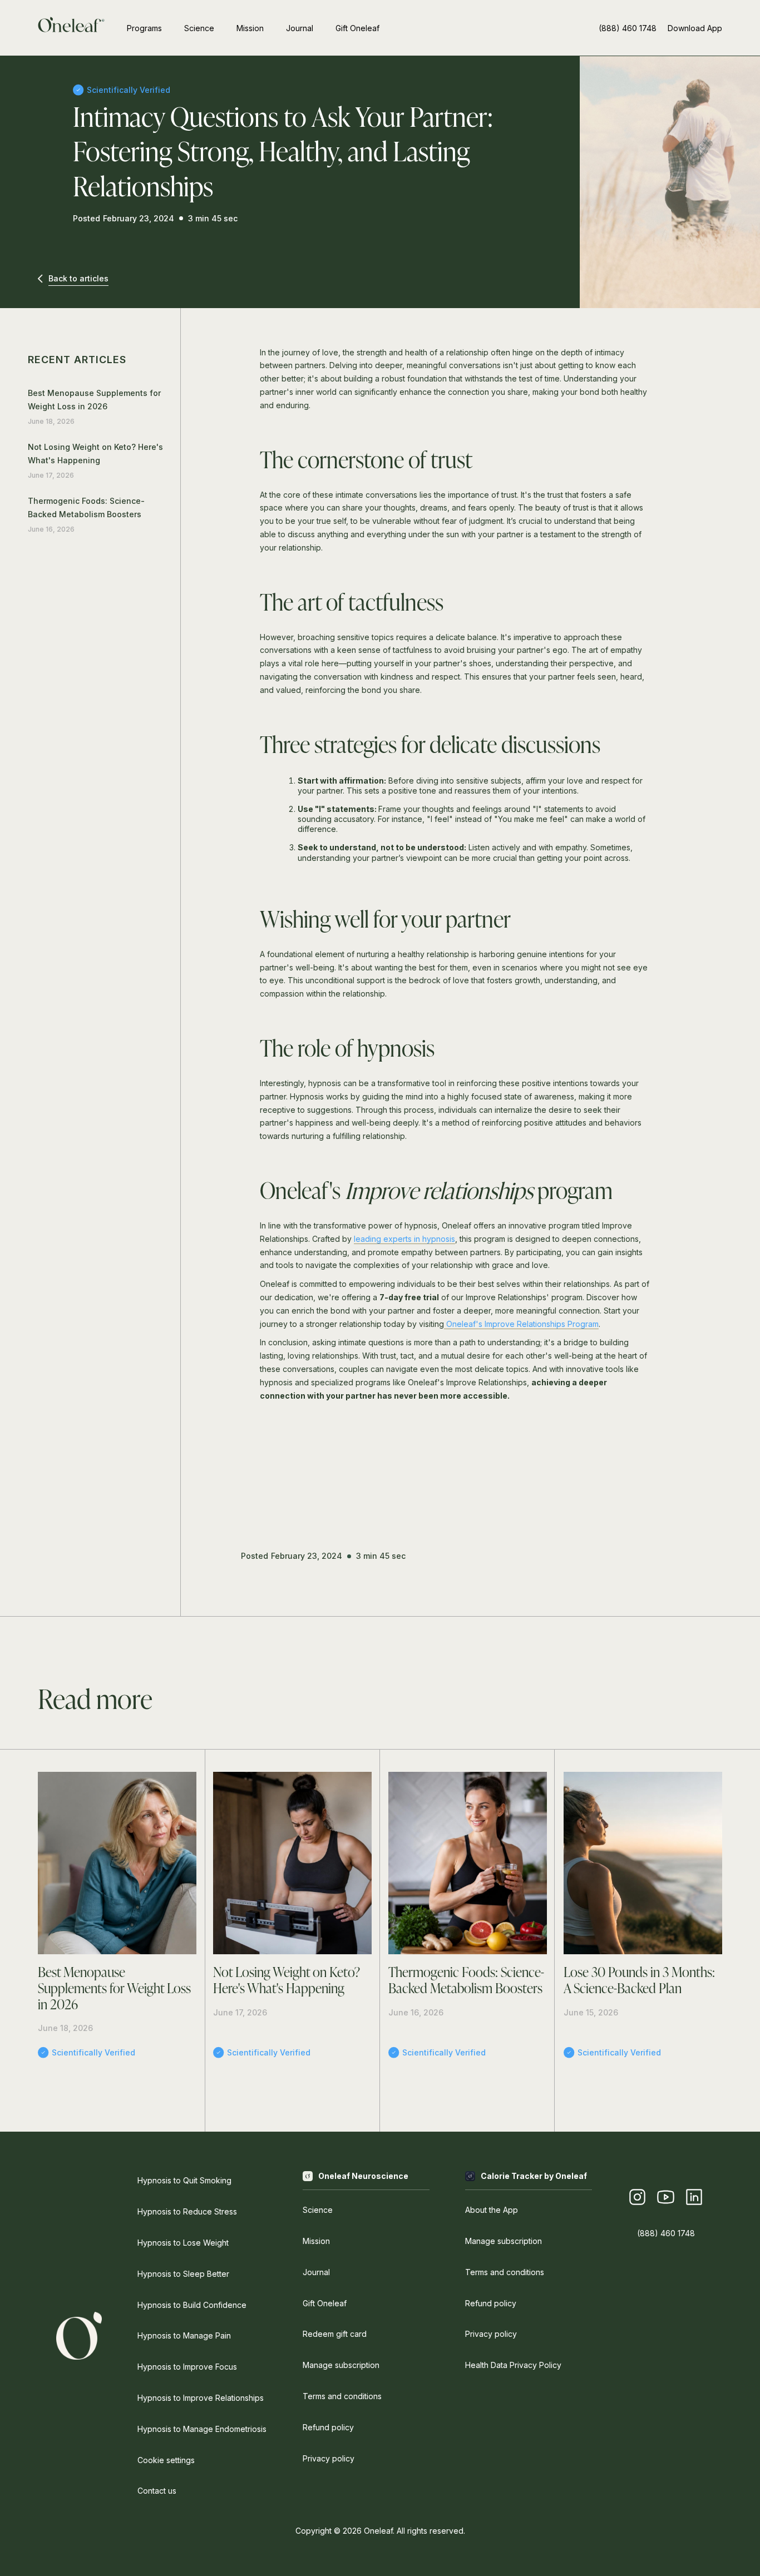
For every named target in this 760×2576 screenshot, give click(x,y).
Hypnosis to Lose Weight (183, 2243)
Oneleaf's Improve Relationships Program (521, 1324)
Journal (300, 28)
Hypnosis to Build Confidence (192, 2305)
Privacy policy (329, 2458)
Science (199, 28)
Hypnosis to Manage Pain (184, 2335)
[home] (71, 28)
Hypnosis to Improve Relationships (201, 2398)
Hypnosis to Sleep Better (183, 2274)
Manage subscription (341, 2365)
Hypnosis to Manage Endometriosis (202, 2429)
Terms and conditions (342, 2396)
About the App (492, 2210)
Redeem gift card (335, 2334)
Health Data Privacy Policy (513, 2365)
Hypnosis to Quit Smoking (184, 2180)
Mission (250, 28)
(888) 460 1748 (628, 28)
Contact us (157, 2491)
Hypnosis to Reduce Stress (187, 2211)
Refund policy (328, 2427)
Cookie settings (166, 2460)
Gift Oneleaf (357, 28)
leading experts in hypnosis (404, 1239)
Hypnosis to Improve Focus (187, 2367)
